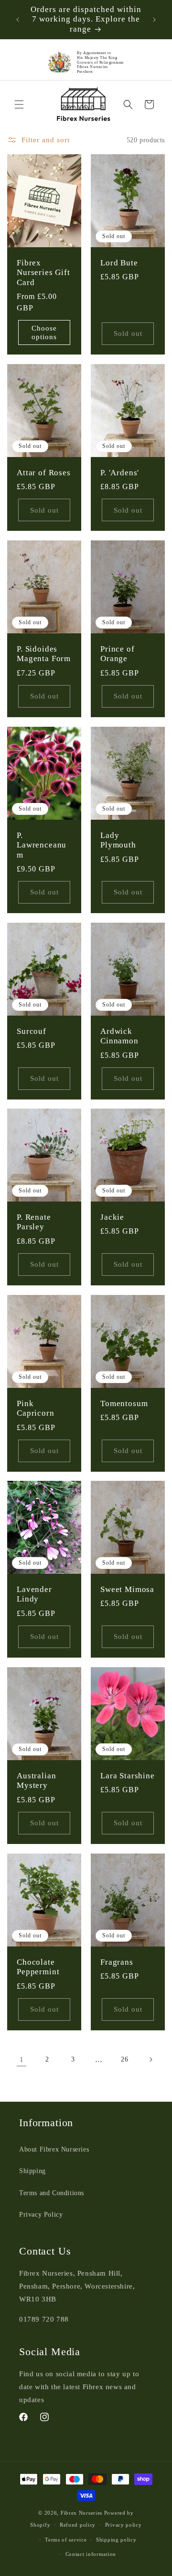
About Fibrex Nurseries (54, 2149)
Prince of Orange (118, 654)
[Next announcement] (154, 20)
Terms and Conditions (52, 2193)
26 (124, 2059)
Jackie (112, 1217)
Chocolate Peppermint (38, 1966)
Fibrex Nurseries (81, 2513)
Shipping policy (116, 2540)
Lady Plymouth (118, 840)
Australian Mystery (36, 1780)
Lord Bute (119, 263)
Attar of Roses (44, 473)
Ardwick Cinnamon (119, 1036)
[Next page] (150, 2060)
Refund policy (78, 2525)
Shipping (32, 2171)
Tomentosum (124, 1403)
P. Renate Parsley (34, 1222)
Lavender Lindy (34, 1594)
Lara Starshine (128, 1776)
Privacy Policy (41, 2215)
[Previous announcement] (18, 20)
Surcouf (32, 1031)
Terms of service (66, 2540)
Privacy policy (124, 2525)
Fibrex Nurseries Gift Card (43, 273)
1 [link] (22, 2060)
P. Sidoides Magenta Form (44, 654)
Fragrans (117, 1962)
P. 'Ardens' (120, 473)
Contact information (91, 2554)
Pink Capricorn (36, 1408)
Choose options (44, 332)
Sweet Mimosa (127, 1589)
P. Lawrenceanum (42, 845)
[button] (19, 104)
